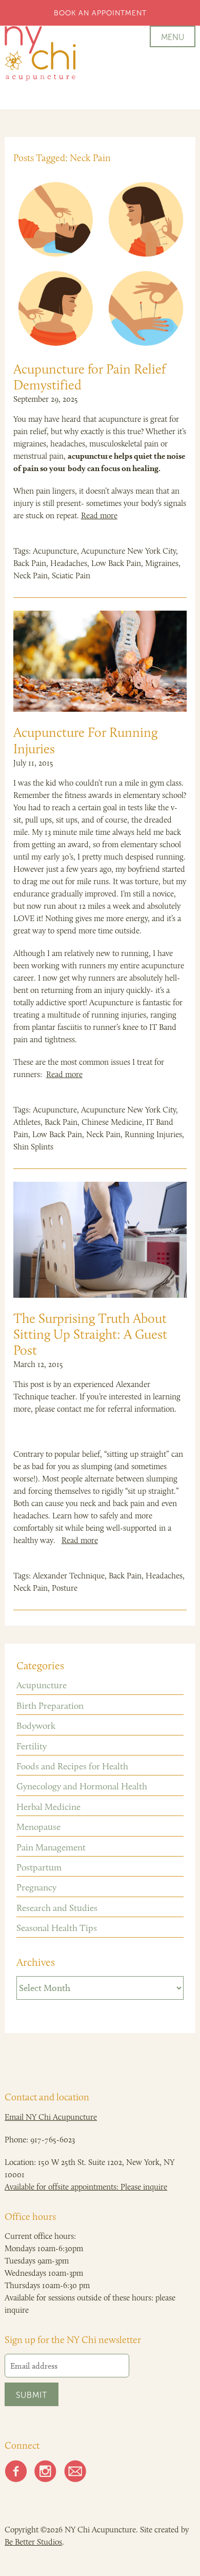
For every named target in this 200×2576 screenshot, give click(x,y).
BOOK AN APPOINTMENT (100, 13)
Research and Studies (57, 1908)
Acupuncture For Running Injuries (85, 740)
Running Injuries (153, 1134)
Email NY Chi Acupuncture (51, 2117)
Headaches (69, 563)
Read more (99, 515)
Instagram (46, 2471)
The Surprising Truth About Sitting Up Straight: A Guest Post (90, 1334)
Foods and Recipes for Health (72, 1766)
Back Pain (30, 563)
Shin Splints (33, 1147)
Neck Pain (31, 575)
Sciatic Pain (71, 575)
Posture (65, 1588)
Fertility (32, 1746)
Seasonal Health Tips (57, 1928)
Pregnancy (36, 1887)
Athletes (27, 1122)
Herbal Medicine (48, 1807)
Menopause (38, 1827)
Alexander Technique (69, 1576)
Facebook (16, 2471)
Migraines (162, 563)
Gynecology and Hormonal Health (82, 1786)
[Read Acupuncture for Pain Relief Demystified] (100, 263)
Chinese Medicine (112, 1122)
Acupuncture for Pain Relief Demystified (89, 377)
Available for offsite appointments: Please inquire (86, 2187)
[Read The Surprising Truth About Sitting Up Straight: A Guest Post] (100, 1240)
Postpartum (39, 1867)
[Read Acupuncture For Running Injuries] (100, 661)
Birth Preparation (50, 1706)
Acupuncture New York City (128, 551)
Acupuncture (55, 551)
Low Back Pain (116, 563)
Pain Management (51, 1847)
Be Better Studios (33, 2542)
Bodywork (36, 1726)
